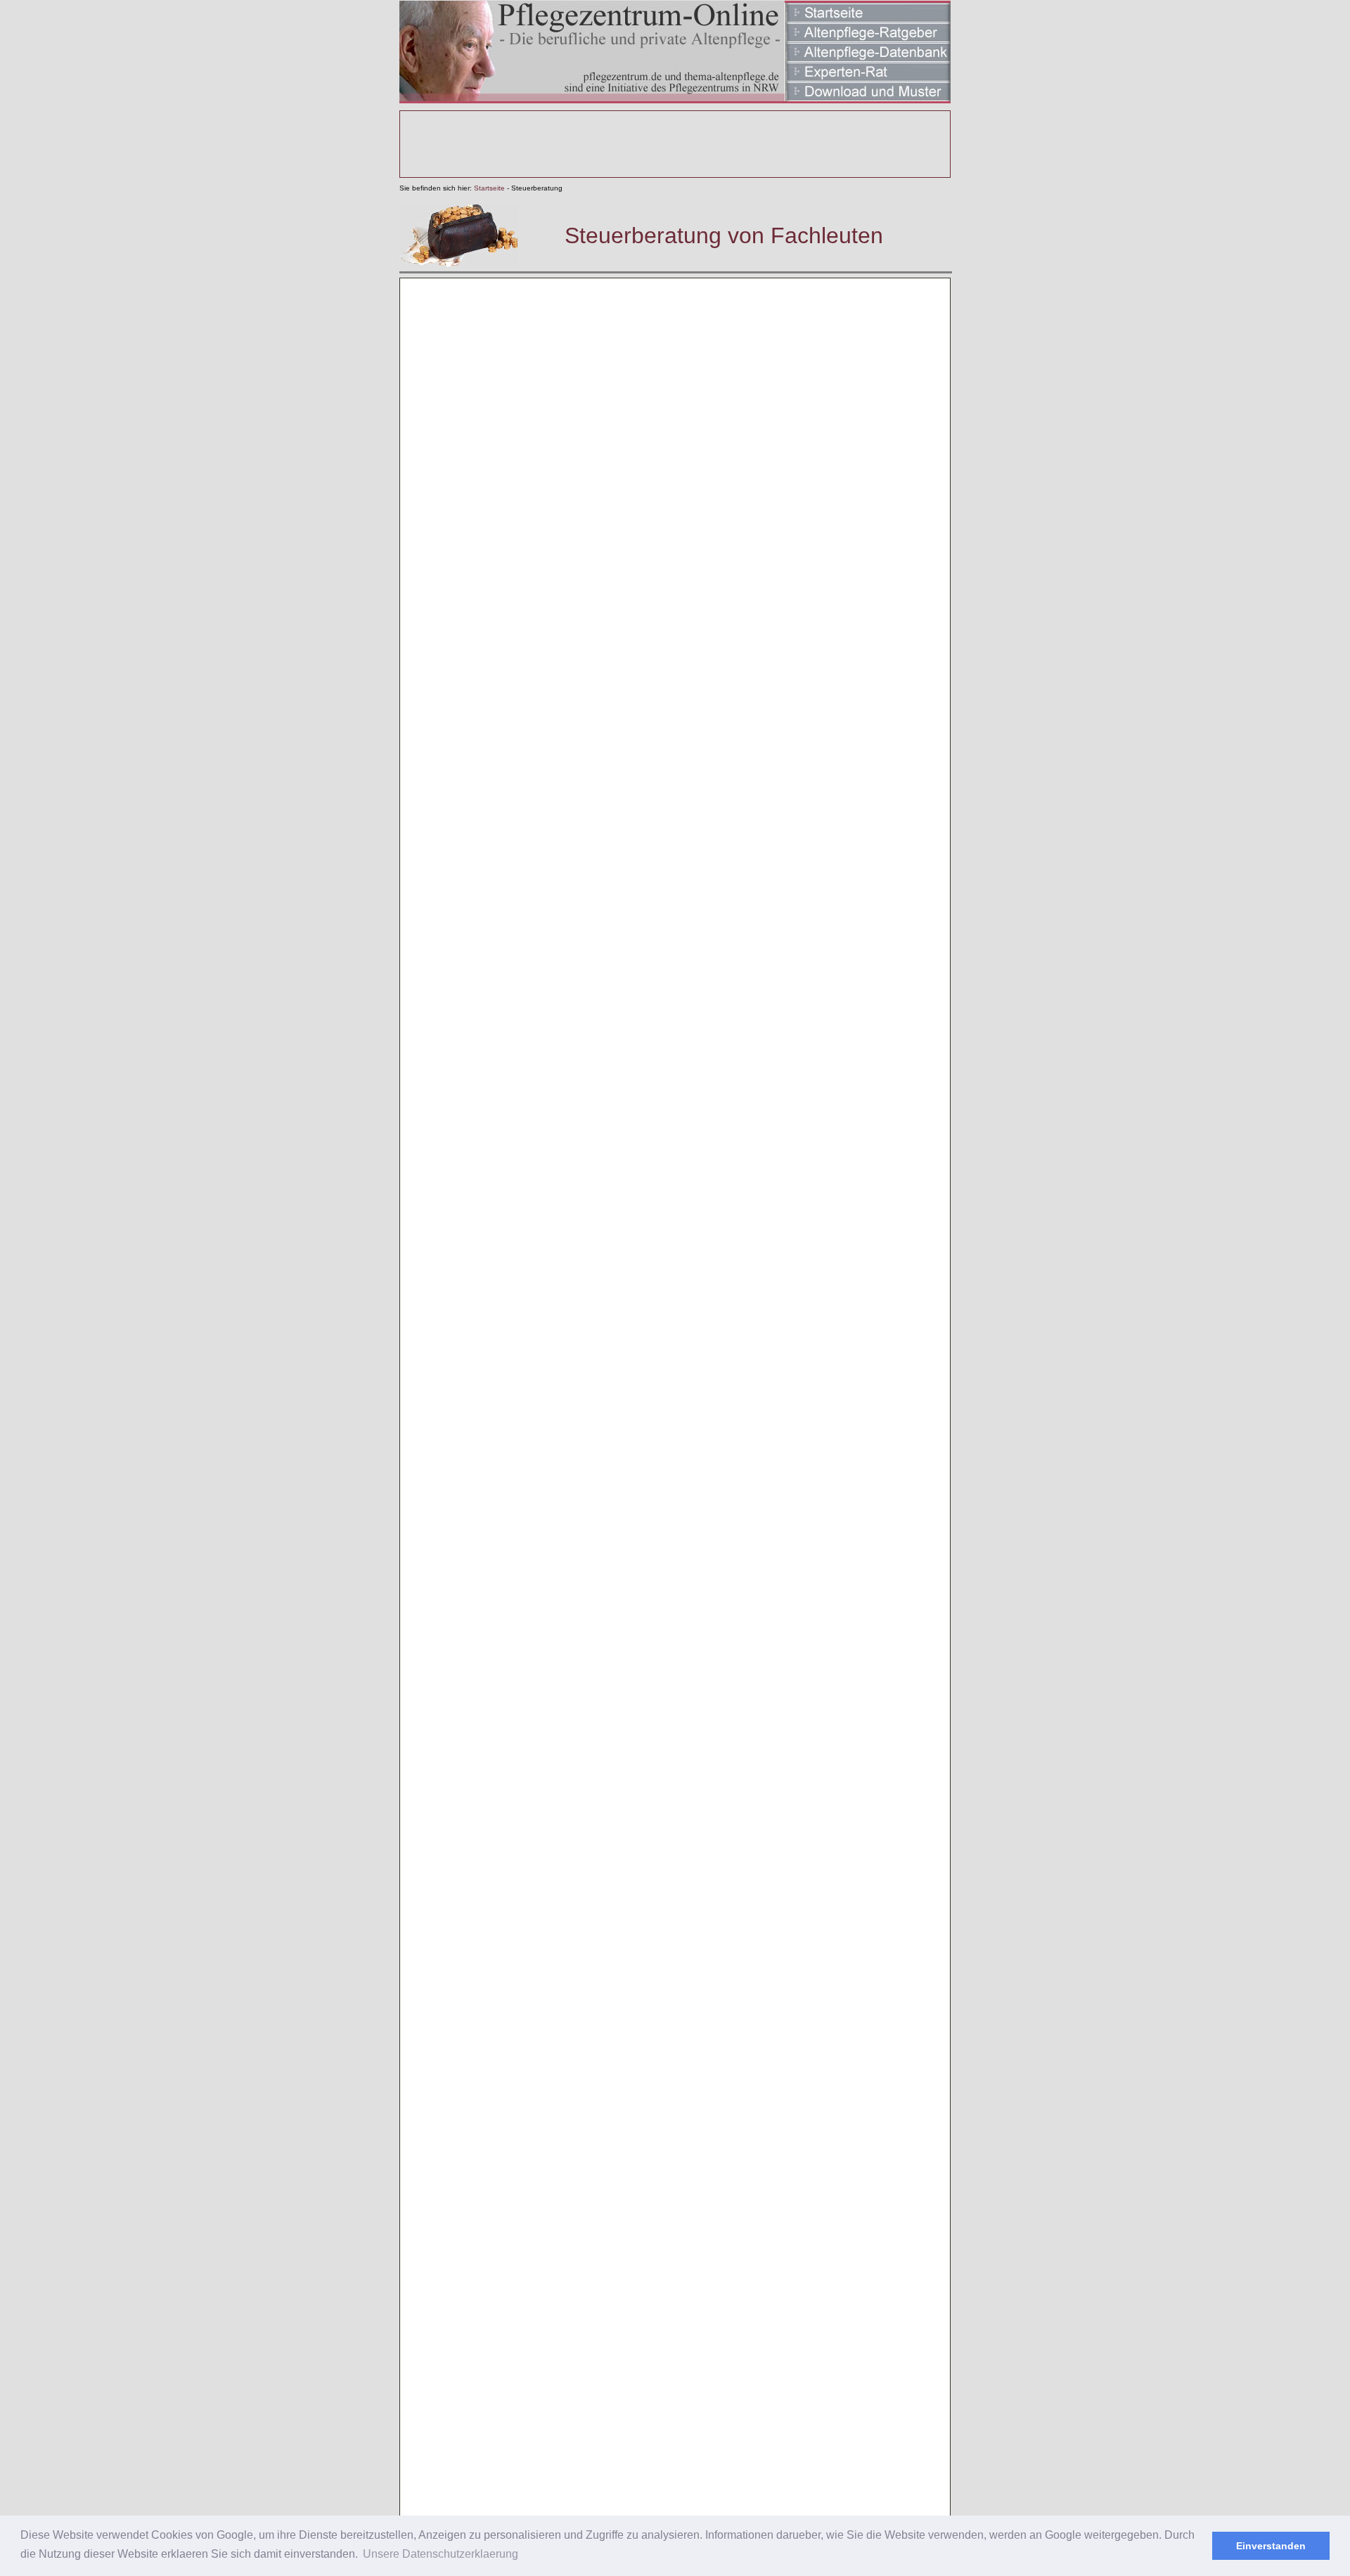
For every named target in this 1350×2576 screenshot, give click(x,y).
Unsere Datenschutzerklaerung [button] (441, 2554)
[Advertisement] (675, 144)
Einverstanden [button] (1271, 2546)
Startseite (489, 188)
